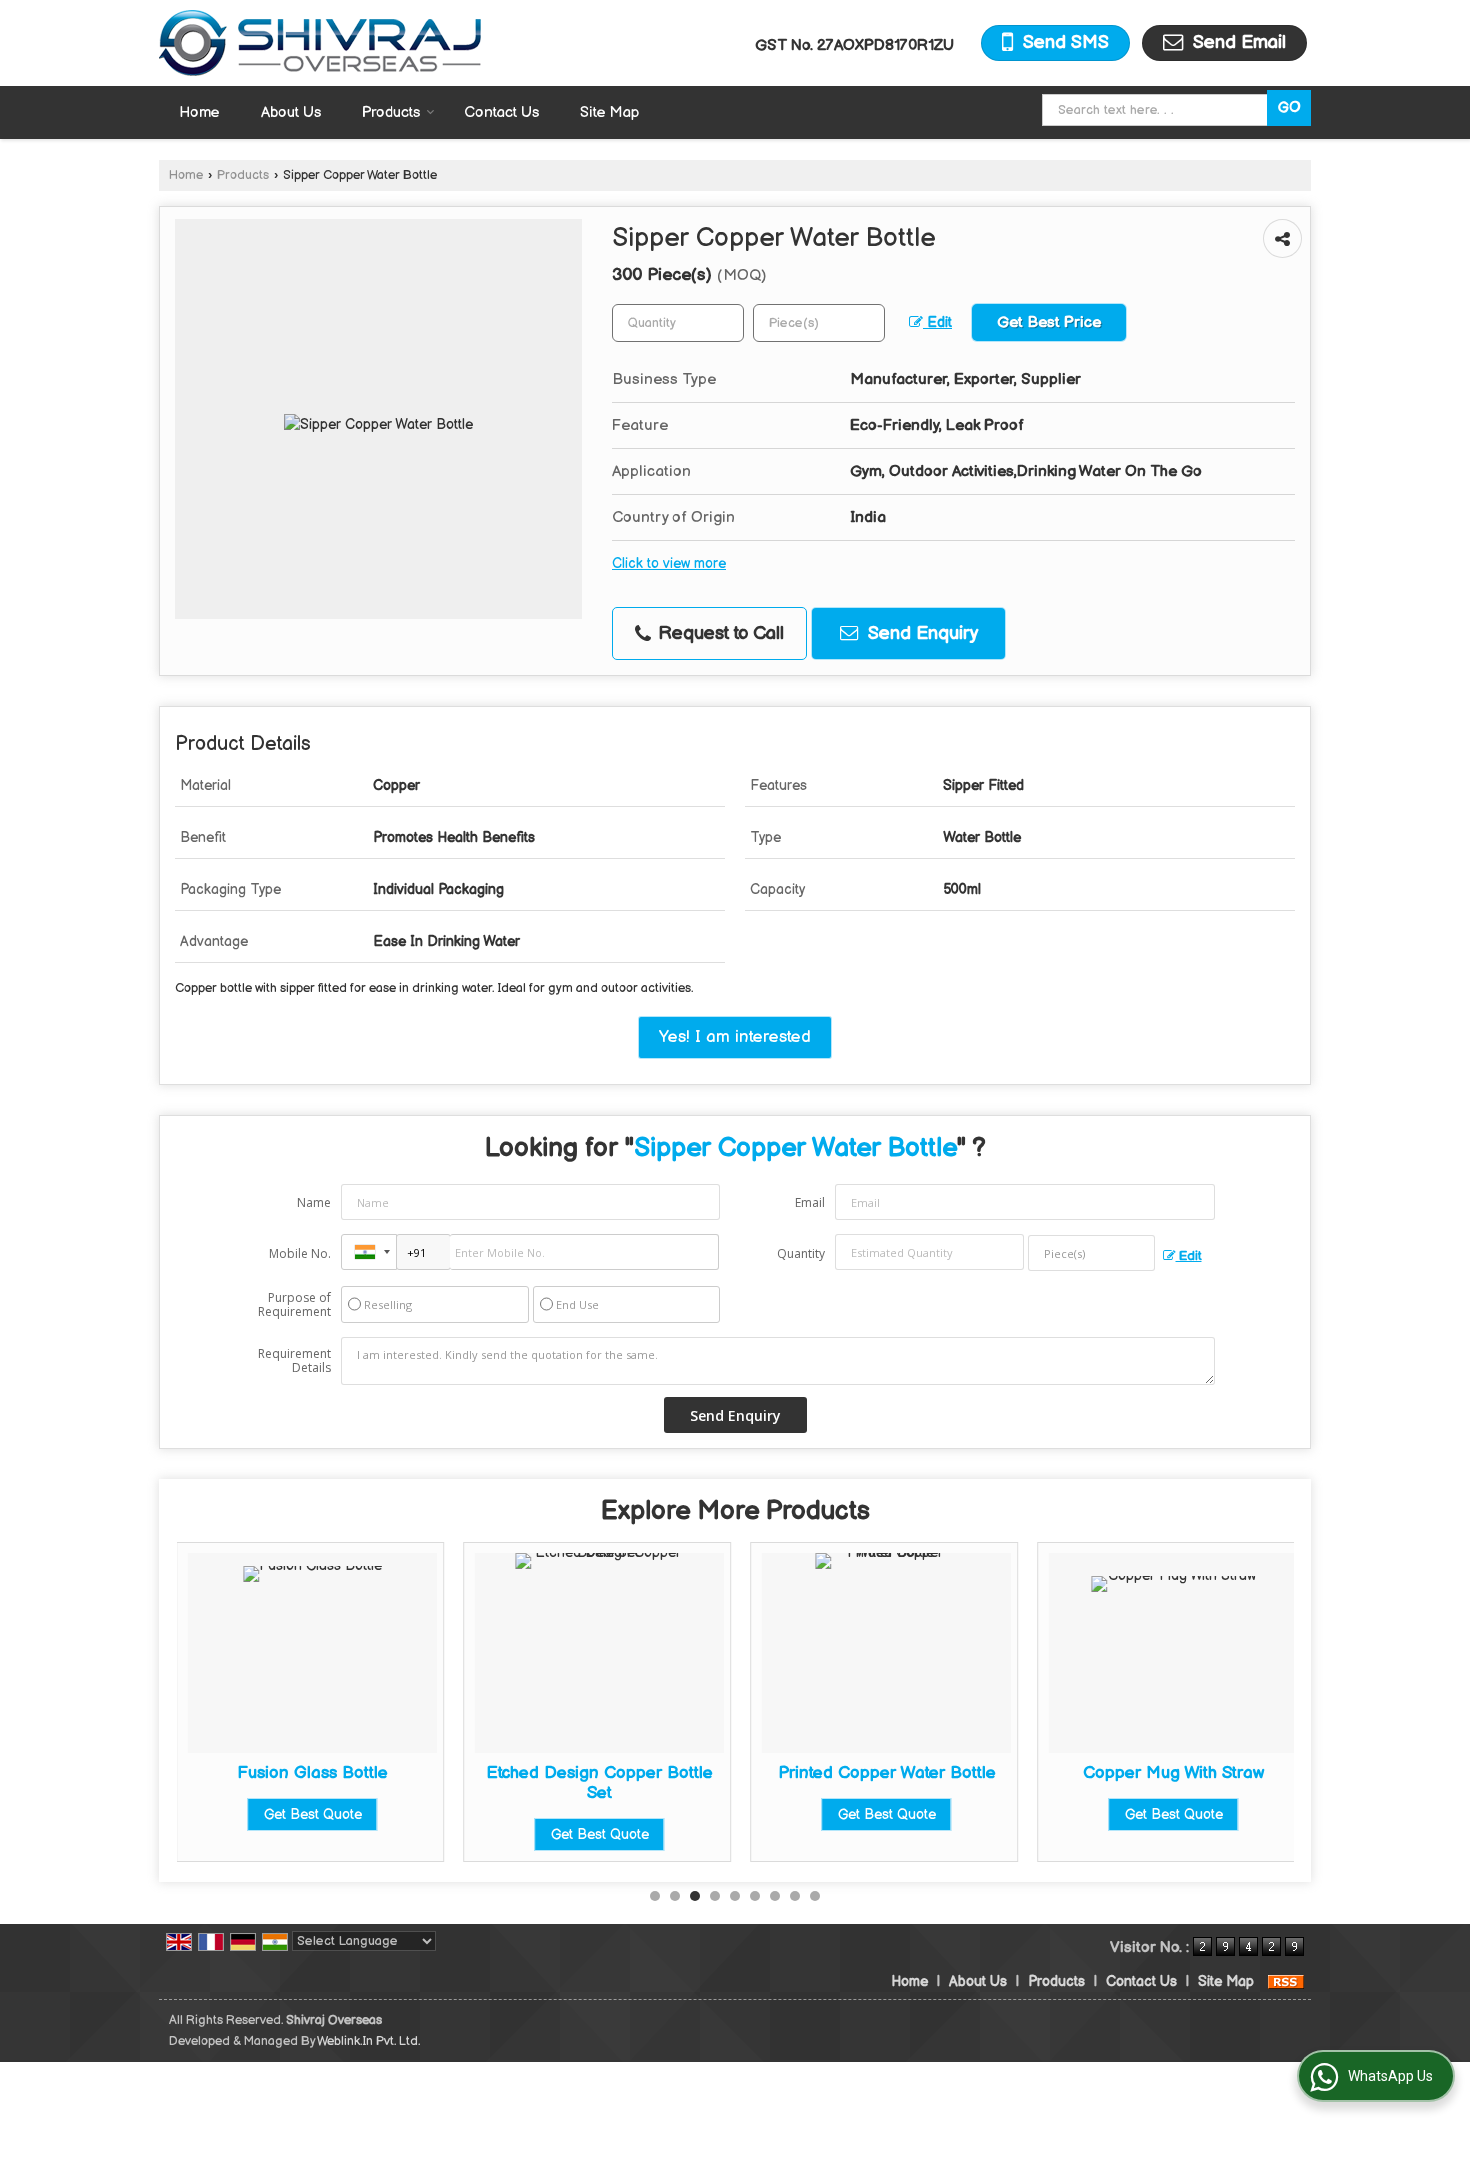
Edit (937, 323)
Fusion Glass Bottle (312, 1773)
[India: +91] (369, 1252)
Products (391, 112)
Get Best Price (1049, 322)
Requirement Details (294, 1361)
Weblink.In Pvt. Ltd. (368, 2041)
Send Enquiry (920, 633)
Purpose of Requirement (294, 1305)
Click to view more (669, 564)
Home (199, 112)
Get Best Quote (313, 1814)
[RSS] (1286, 1981)
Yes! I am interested (735, 1037)
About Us (291, 112)
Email (810, 1202)
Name (314, 1202)
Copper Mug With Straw (1173, 1773)
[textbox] (1158, 110)
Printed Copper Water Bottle (887, 1773)
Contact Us (501, 112)
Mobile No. (300, 1253)
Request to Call (718, 633)
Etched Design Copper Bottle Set (599, 1783)
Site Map (609, 112)
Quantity (801, 1253)
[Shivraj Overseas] (320, 43)
